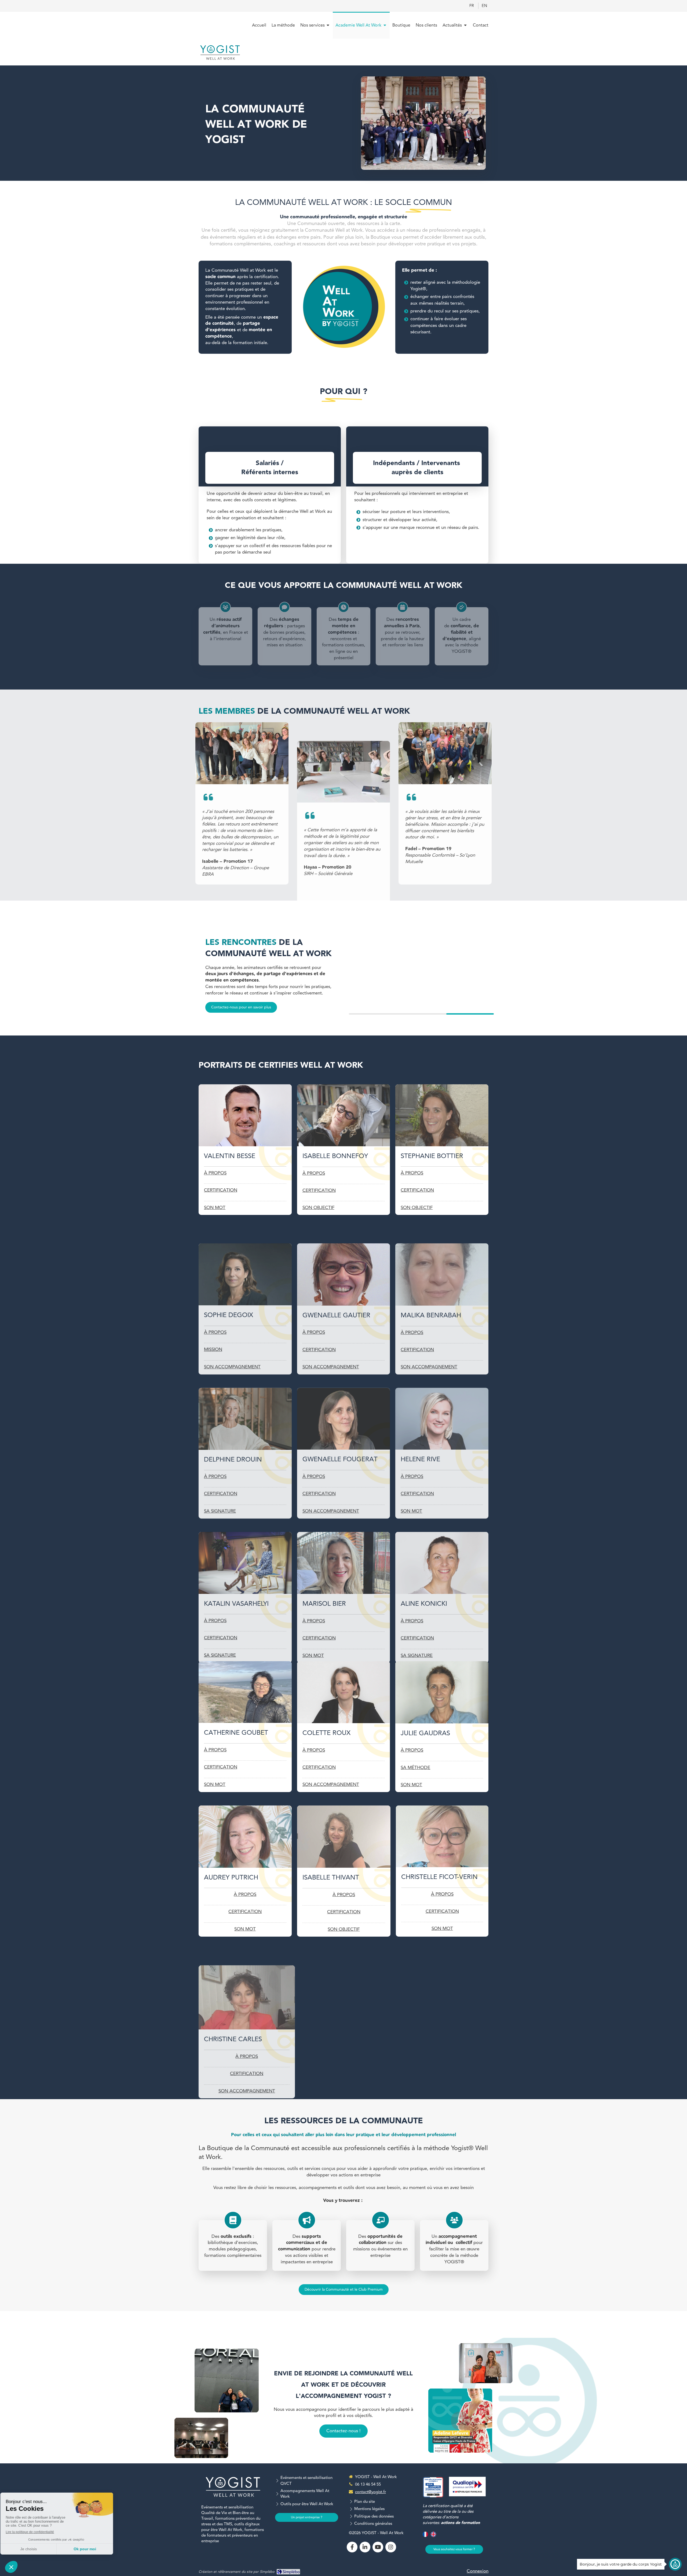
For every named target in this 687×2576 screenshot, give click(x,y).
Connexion (478, 2571)
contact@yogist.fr (370, 2492)
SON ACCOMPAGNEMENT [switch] (331, 1785)
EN (484, 6)
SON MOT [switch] (215, 1208)
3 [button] (470, 1014)
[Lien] (467, 2487)
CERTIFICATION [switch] (221, 1190)
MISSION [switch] (213, 1350)
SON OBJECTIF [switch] (318, 1208)
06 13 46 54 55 (368, 2484)
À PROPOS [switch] (215, 1173)
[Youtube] (378, 2547)
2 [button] (421, 1014)
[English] (433, 2536)
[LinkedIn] (365, 2547)
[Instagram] (391, 2547)
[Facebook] (352, 2547)
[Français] (425, 2536)
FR (472, 6)
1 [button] (373, 1014)
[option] (421, 968)
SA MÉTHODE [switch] (415, 1768)
